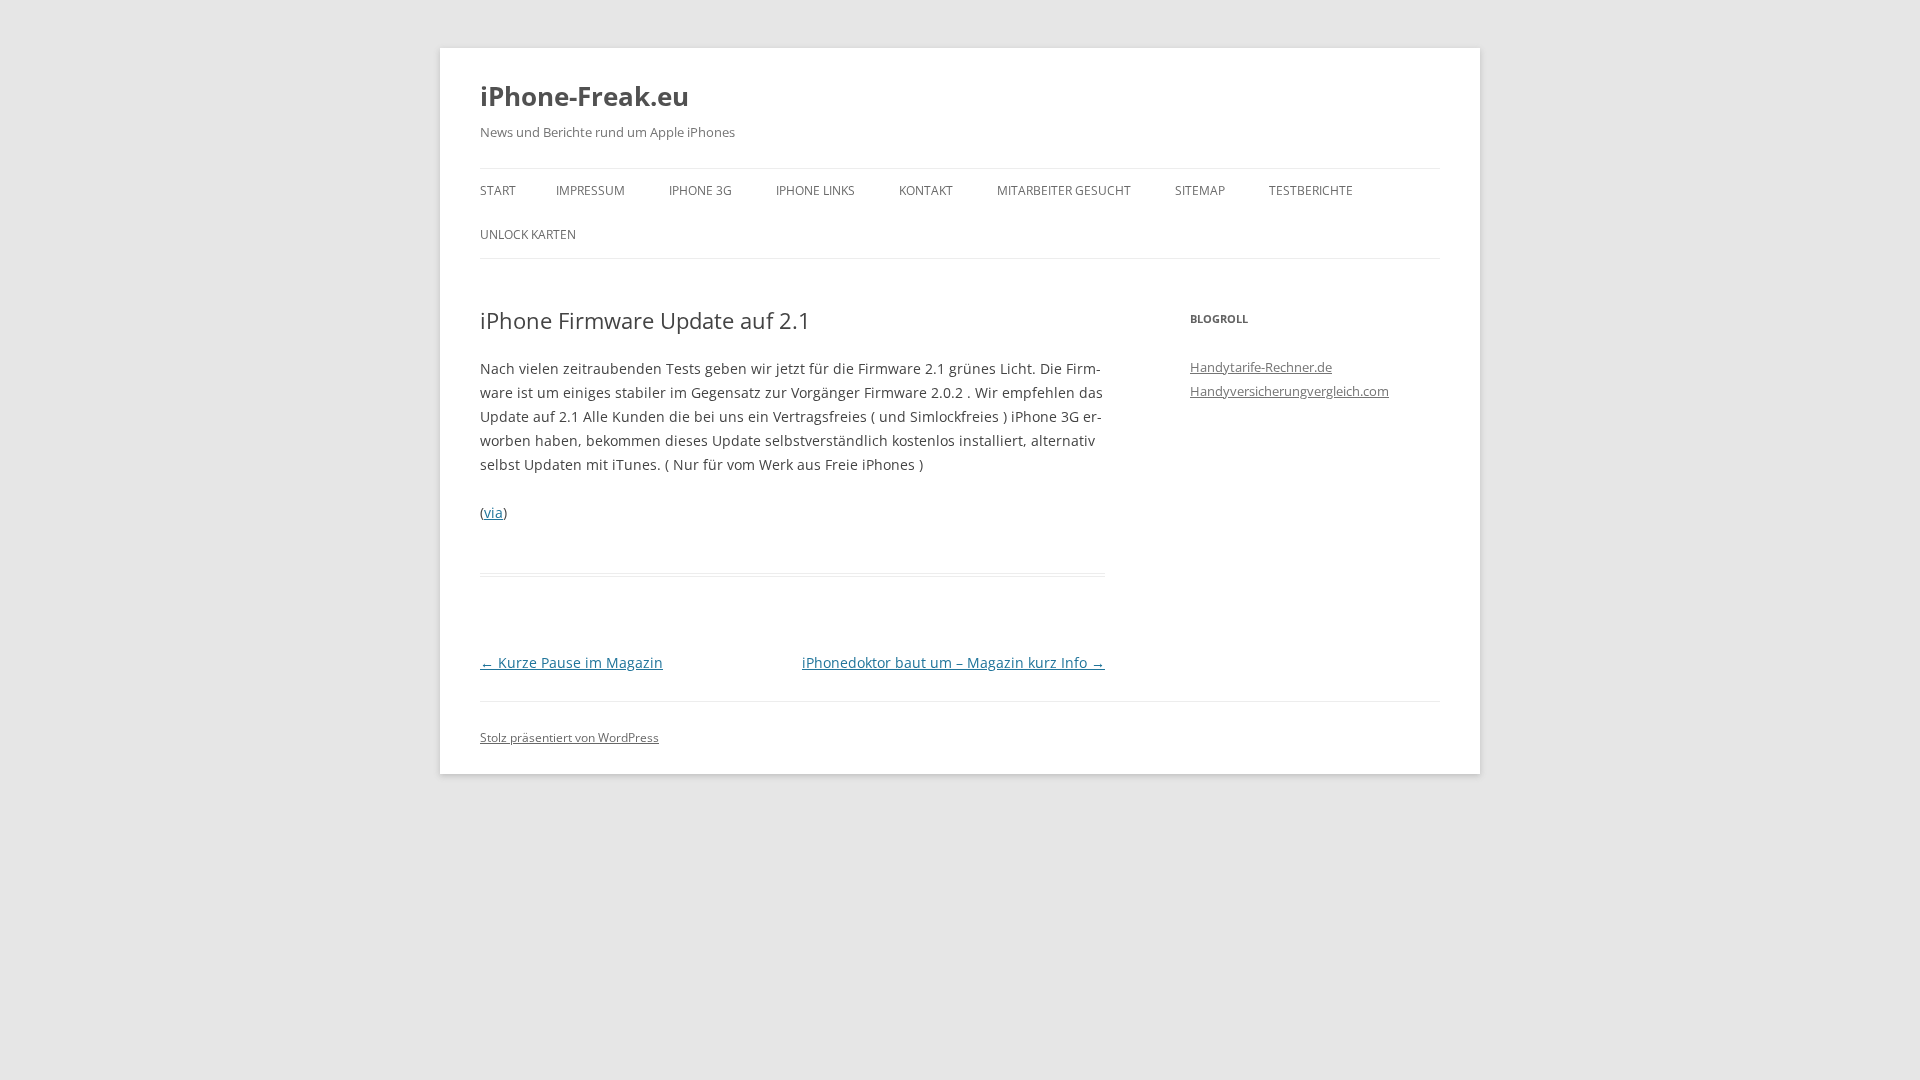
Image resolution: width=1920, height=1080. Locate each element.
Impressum (590, 190)
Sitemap (1200, 190)
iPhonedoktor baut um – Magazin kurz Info (953, 662)
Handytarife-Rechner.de (1261, 367)
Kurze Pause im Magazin (571, 662)
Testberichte (1311, 190)
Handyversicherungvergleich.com (1289, 391)
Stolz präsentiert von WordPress (569, 737)
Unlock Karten (528, 234)
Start (498, 190)
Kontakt (926, 190)
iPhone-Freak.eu (584, 96)
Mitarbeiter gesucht (1064, 190)
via (493, 512)
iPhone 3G (700, 190)
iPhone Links (815, 190)
